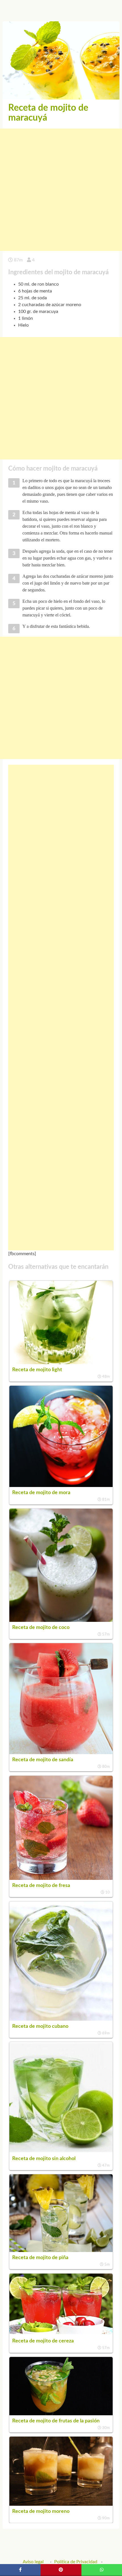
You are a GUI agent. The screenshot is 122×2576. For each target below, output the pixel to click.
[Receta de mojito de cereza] (61, 2334)
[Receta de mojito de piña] (61, 2251)
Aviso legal (33, 2562)
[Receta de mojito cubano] (61, 2019)
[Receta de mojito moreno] (61, 2504)
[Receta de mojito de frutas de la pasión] (61, 2414)
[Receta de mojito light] (61, 1363)
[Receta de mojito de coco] (61, 1620)
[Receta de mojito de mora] (61, 1486)
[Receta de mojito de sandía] (61, 1753)
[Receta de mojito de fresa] (61, 1878)
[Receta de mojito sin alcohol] (61, 2152)
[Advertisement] (61, 190)
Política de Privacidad (76, 2562)
